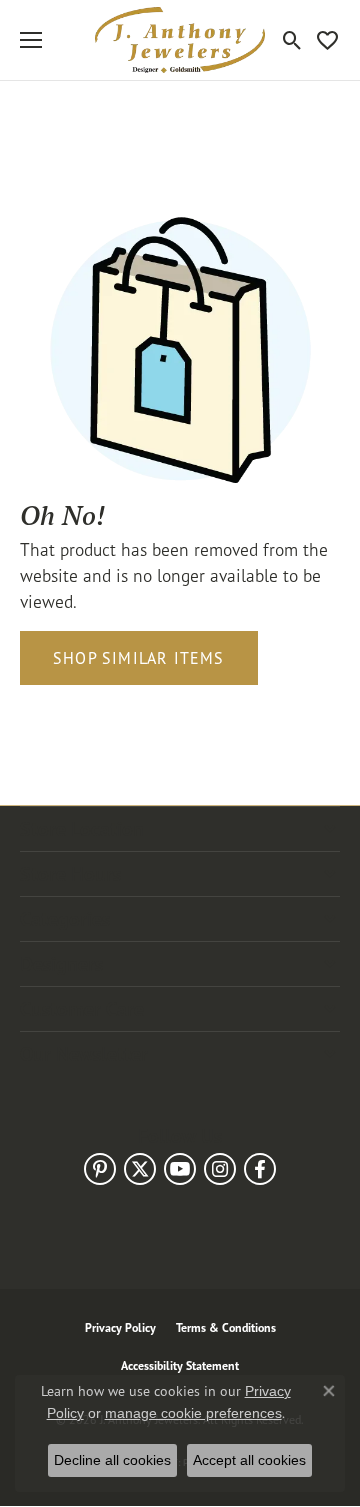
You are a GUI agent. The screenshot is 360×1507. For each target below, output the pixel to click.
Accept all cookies (249, 1460)
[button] (292, 40)
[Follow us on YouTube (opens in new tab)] (180, 1169)
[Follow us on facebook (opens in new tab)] (260, 1169)
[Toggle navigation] (31, 40)
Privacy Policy (120, 1327)
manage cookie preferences (193, 1413)
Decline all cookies (112, 1460)
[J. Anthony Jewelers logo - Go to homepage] (180, 40)
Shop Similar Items (139, 658)
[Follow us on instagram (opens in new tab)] (220, 1169)
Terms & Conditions (226, 1327)
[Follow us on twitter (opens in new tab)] (140, 1169)
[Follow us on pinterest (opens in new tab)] (100, 1169)
